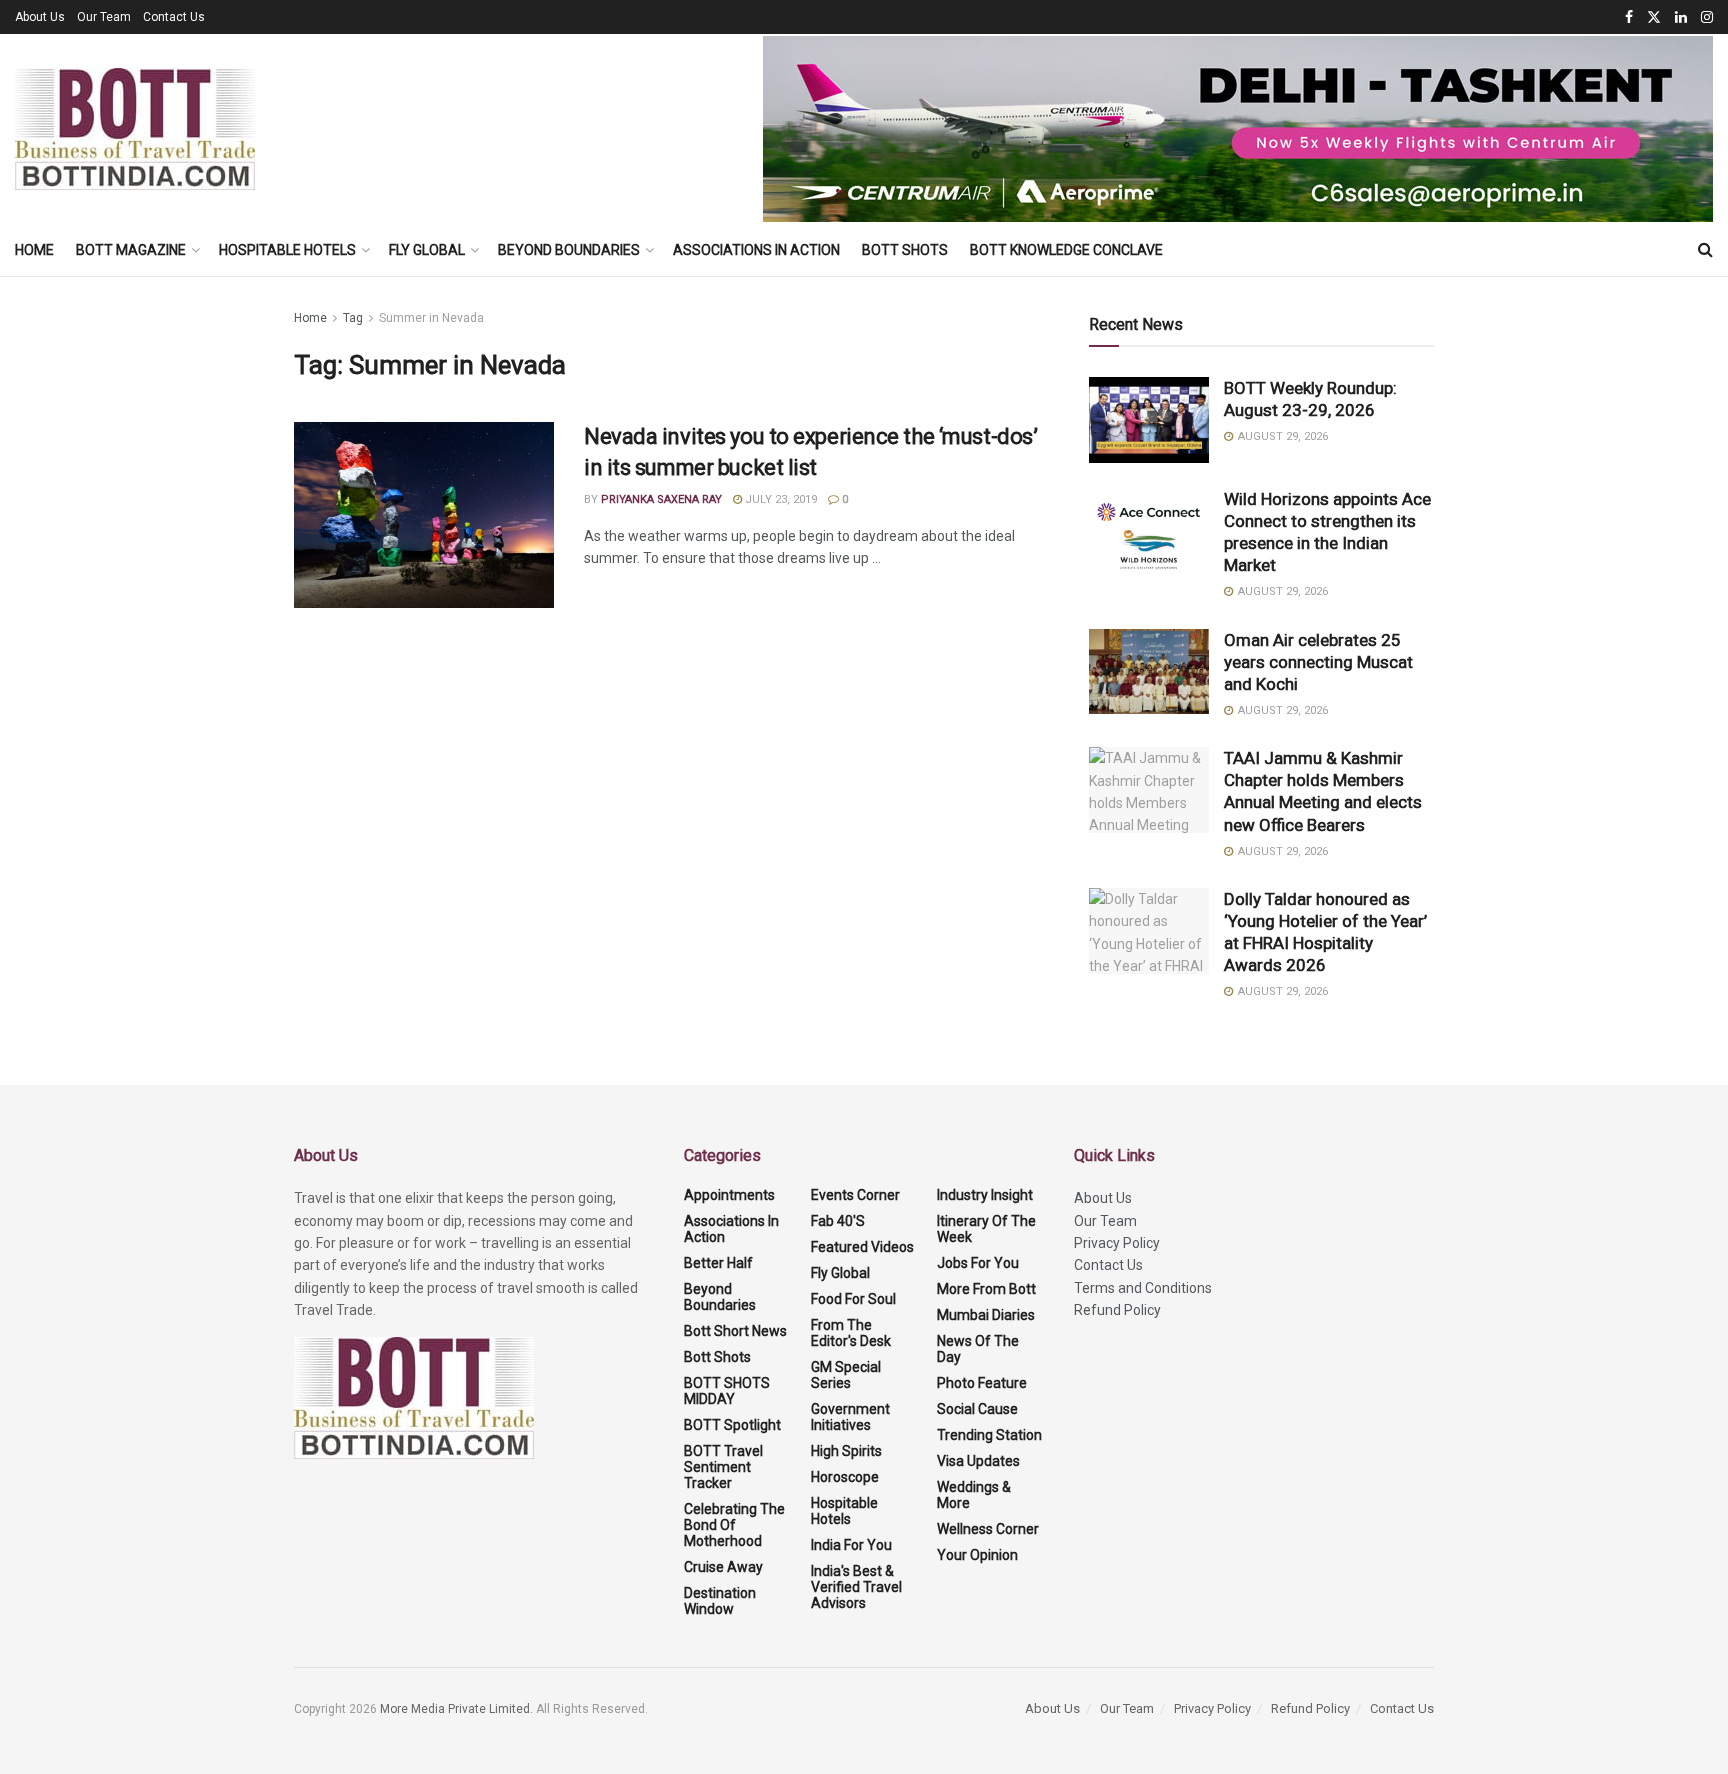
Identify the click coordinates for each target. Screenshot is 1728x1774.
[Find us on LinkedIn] (1681, 17)
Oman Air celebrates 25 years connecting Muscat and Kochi (1318, 662)
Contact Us (174, 17)
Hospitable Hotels (287, 250)
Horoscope (845, 1477)
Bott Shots (905, 250)
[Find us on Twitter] (1654, 17)
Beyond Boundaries (569, 250)
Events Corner (855, 1195)
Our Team (104, 17)
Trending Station (989, 1435)
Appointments (729, 1195)
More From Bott (986, 1289)
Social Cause (977, 1409)
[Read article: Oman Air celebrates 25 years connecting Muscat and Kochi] (1149, 672)
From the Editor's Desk (851, 1333)
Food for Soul (853, 1299)
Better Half (718, 1263)
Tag (353, 318)
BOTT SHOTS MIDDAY (727, 1391)
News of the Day (978, 1349)
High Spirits (846, 1451)
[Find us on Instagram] (1707, 17)
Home (34, 250)
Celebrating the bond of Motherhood (734, 1525)
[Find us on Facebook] (1629, 17)
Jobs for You (978, 1263)
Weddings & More (974, 1495)
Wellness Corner (988, 1529)
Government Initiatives (850, 1417)
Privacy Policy (1117, 1243)
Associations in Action (756, 250)
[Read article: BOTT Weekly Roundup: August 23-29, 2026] (1149, 420)
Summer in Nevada (431, 318)
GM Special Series (846, 1375)
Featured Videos (862, 1247)
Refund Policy (1117, 1310)
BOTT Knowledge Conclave (1066, 250)
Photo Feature (982, 1383)
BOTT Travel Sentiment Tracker (723, 1467)
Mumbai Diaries (986, 1315)
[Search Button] (1705, 250)
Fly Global (427, 250)
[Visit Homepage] (135, 129)
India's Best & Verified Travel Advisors (856, 1587)
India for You (851, 1545)
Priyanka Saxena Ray (661, 499)
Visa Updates (978, 1461)
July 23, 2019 (779, 499)
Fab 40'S (838, 1221)
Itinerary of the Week (986, 1229)
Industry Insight (985, 1195)
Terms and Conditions (1143, 1288)
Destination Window (720, 1601)
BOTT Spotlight (732, 1425)
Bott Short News (735, 1331)
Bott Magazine (131, 250)
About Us (40, 17)
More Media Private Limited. (458, 1709)
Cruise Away (723, 1567)
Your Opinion (977, 1555)
